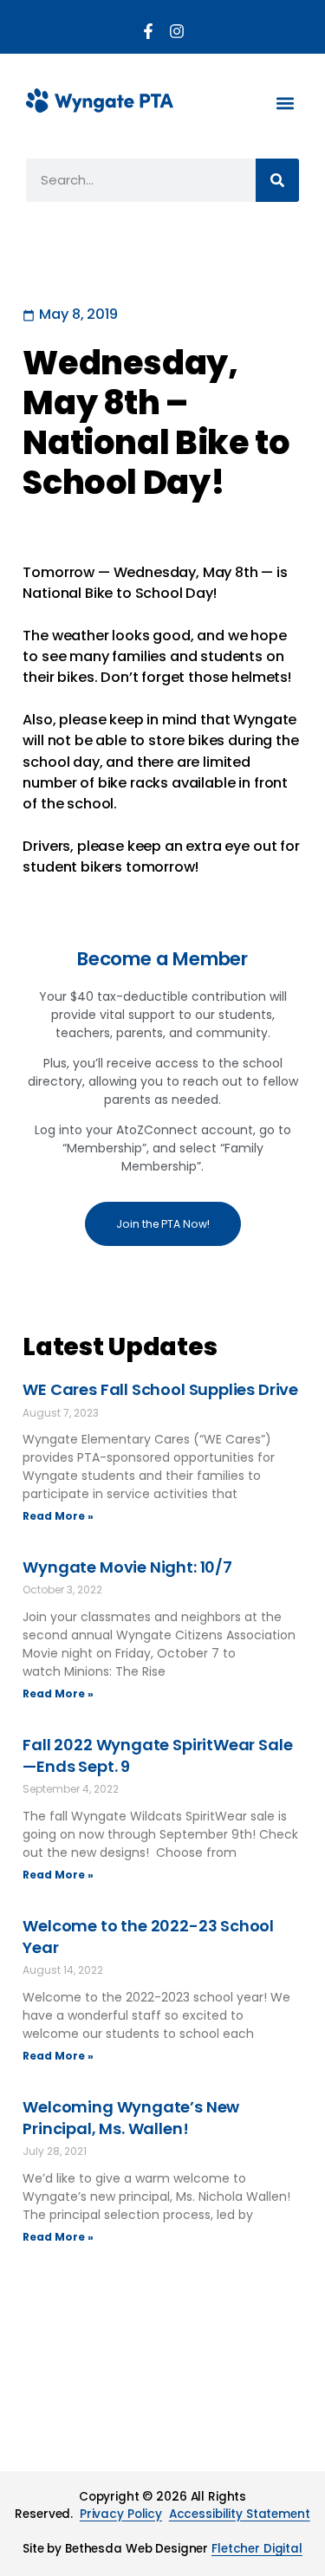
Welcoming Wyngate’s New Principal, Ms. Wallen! (131, 2118)
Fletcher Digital (257, 2549)
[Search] (277, 180)
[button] (285, 103)
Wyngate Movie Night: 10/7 (127, 1567)
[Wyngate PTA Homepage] (100, 101)
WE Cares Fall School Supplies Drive (160, 1389)
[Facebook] (148, 31)
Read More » (58, 1516)
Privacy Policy (121, 2514)
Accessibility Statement (240, 2514)
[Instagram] (177, 31)
